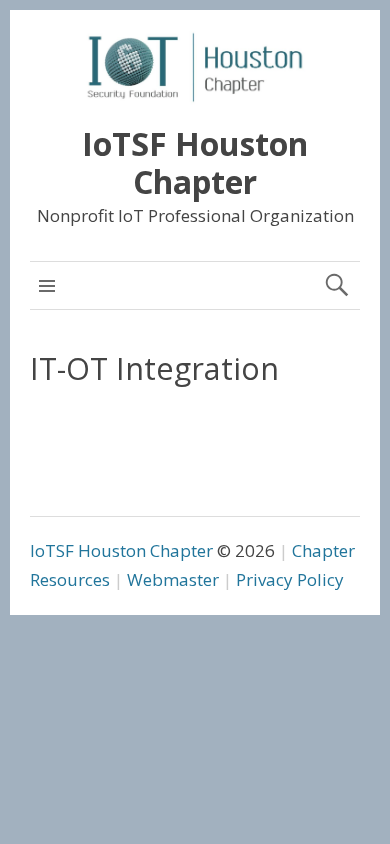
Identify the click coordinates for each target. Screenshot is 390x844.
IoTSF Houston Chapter (195, 162)
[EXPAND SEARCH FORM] (336, 285)
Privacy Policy (290, 579)
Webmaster (173, 579)
